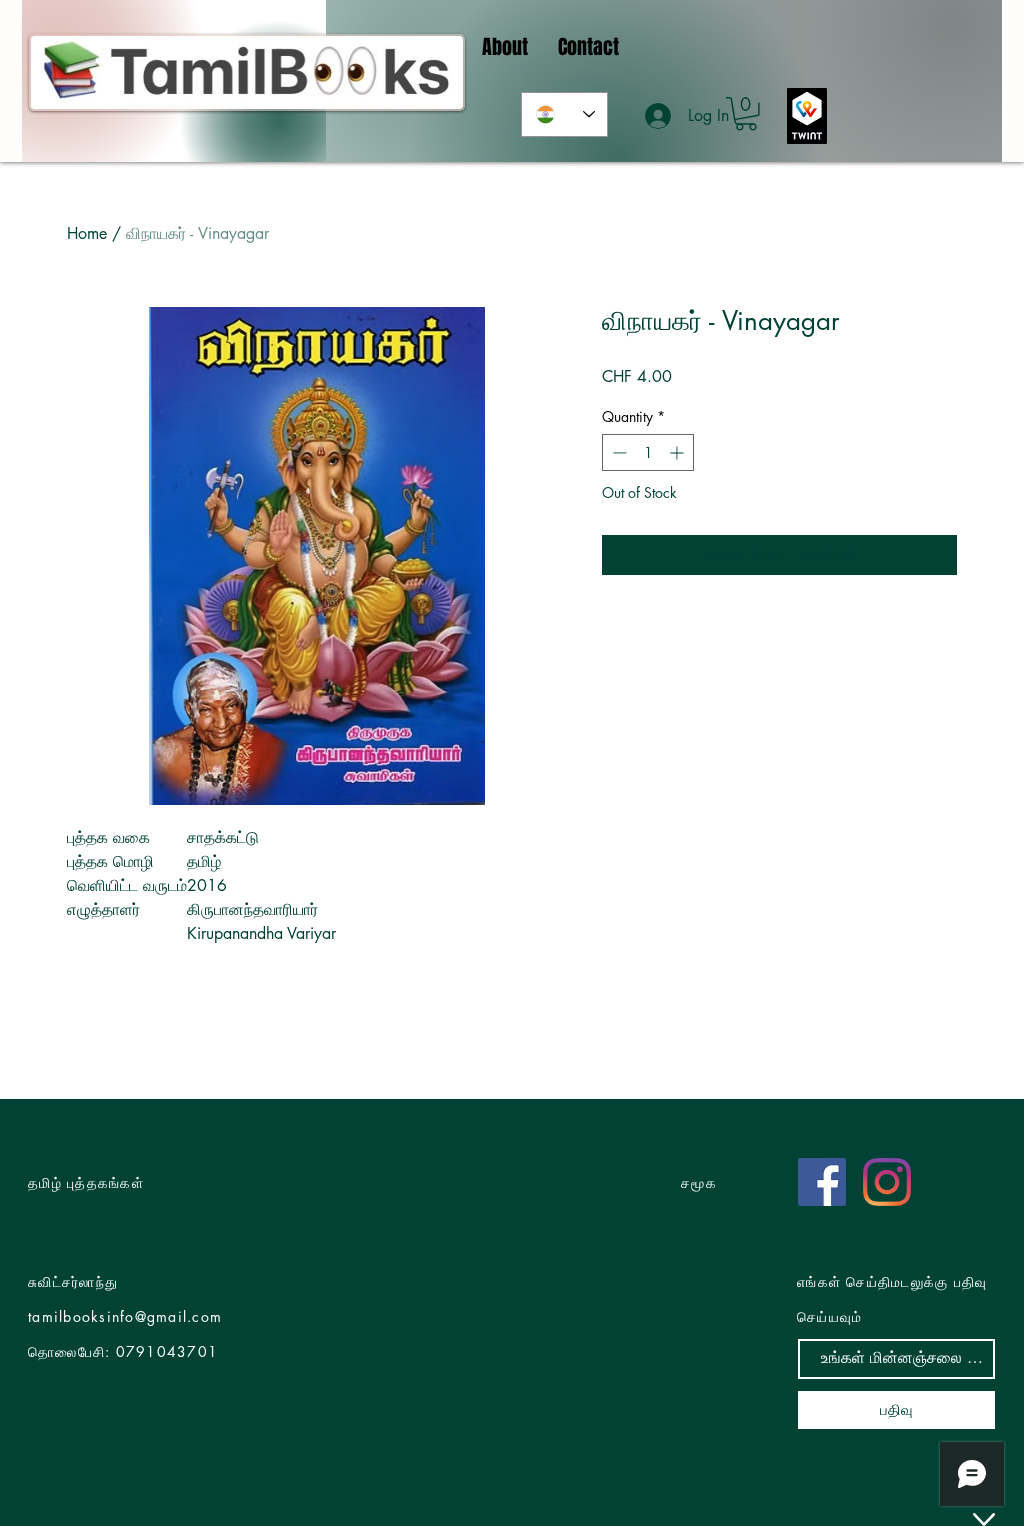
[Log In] (659, 116)
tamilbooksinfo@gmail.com (125, 1316)
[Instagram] (887, 1182)
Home (87, 233)
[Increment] (678, 452)
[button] (746, 114)
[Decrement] (617, 452)
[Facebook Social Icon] (822, 1182)
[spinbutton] (648, 452)
